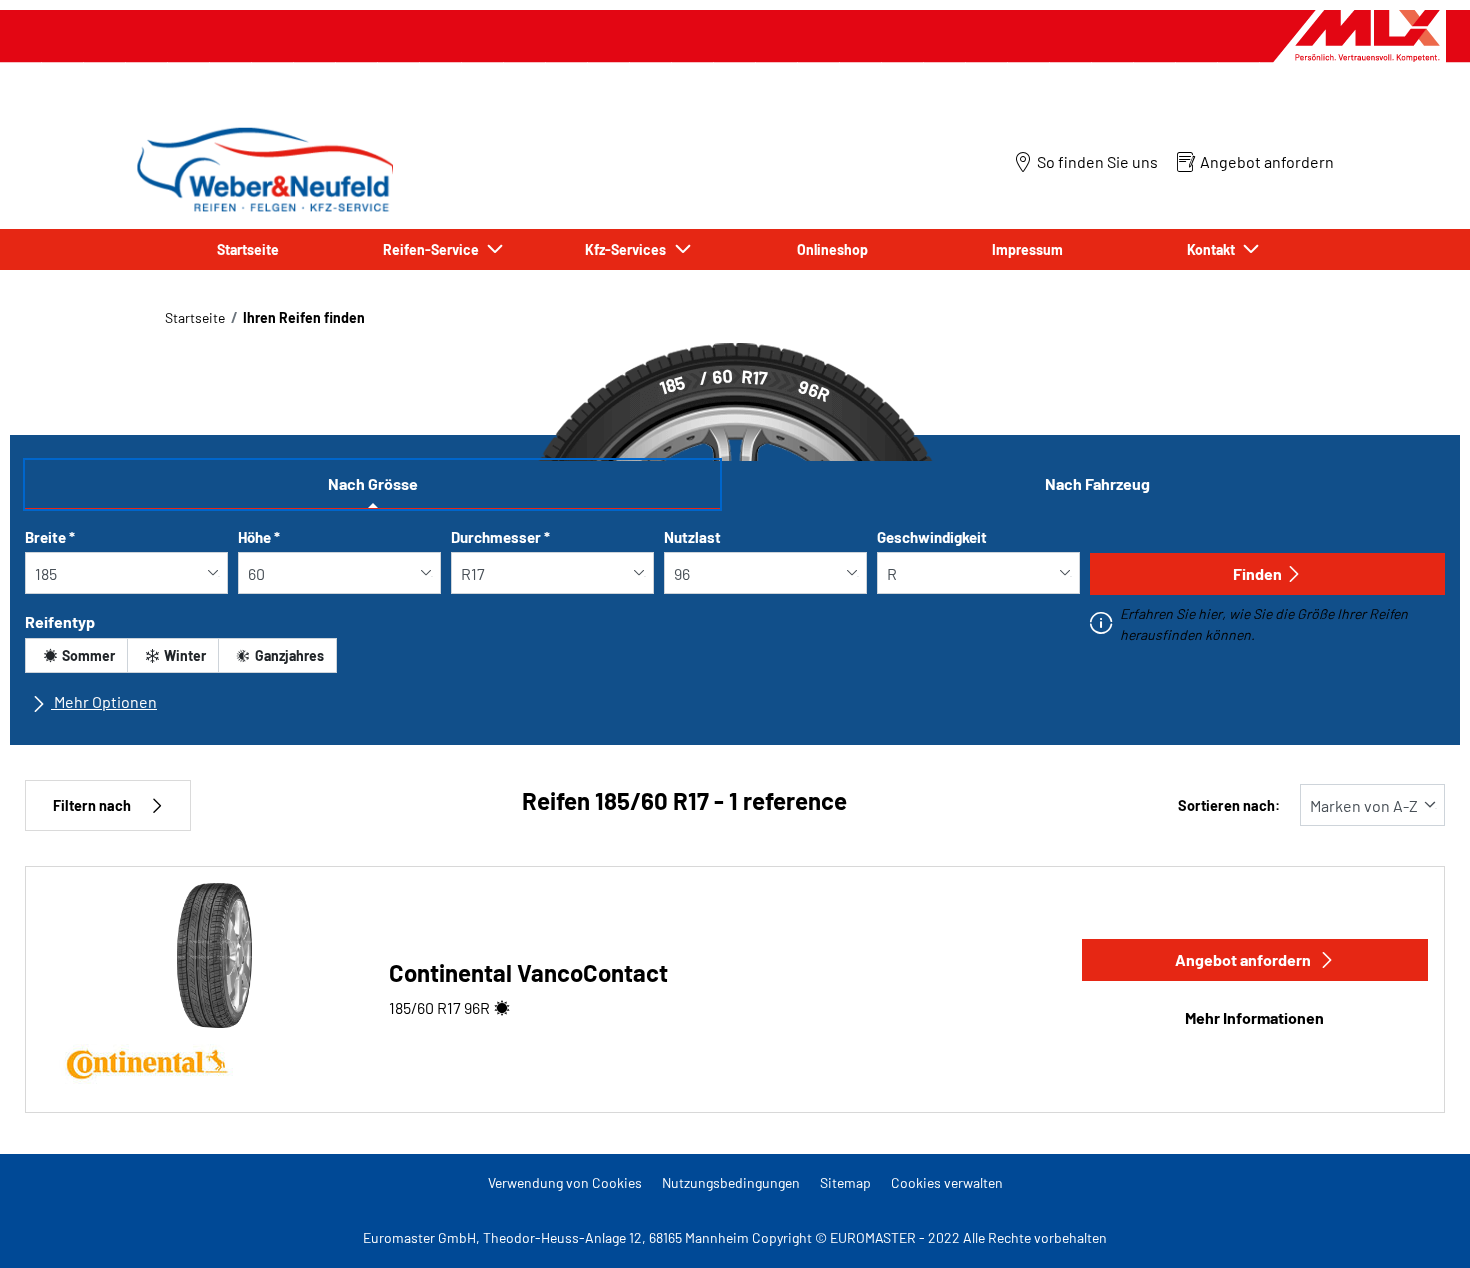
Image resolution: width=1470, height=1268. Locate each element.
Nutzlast (692, 537)
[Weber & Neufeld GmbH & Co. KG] (262, 170)
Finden (1257, 573)
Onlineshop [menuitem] (832, 249)
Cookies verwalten (947, 1182)
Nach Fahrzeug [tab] (1097, 483)
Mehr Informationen (1254, 1017)
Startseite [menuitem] (248, 249)
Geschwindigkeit (932, 537)
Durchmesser (500, 537)
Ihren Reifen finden (304, 317)
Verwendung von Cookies (565, 1182)
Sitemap (845, 1182)
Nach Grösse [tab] (373, 483)
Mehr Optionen (104, 701)
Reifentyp (60, 621)
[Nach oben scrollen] (1417, 1225)
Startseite (195, 317)
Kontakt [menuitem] (1214, 249)
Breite (50, 537)
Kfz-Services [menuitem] (628, 249)
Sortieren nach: (1229, 805)
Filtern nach (92, 805)
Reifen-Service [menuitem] (434, 249)
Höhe (259, 537)
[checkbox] (76, 655)
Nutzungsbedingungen (731, 1182)
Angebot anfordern (1243, 959)
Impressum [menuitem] (1027, 249)
